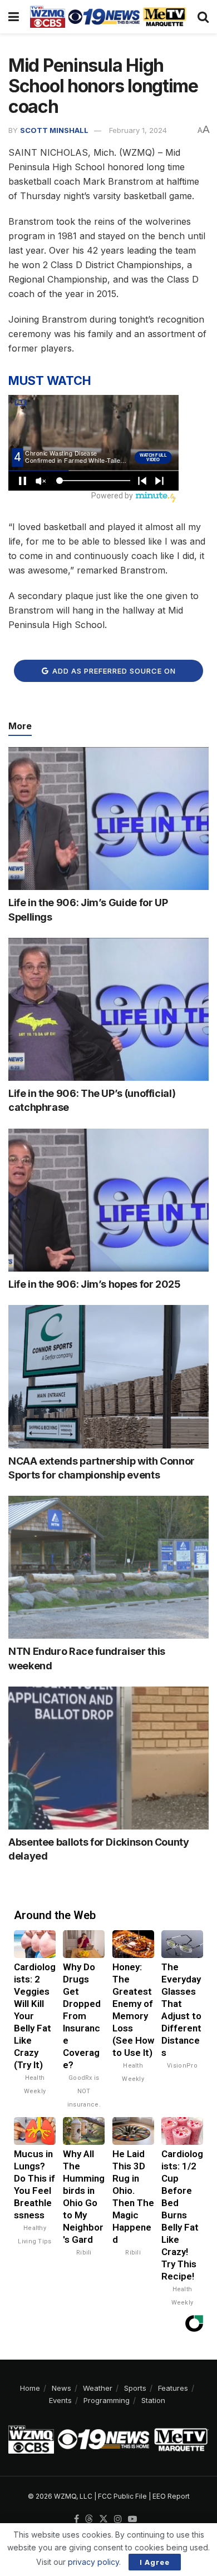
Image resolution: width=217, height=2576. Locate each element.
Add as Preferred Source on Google (113, 674)
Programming (107, 2400)
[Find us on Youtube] (132, 2519)
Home (30, 2388)
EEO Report (171, 2496)
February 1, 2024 (138, 130)
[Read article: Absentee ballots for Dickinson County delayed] (108, 1758)
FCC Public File (122, 2496)
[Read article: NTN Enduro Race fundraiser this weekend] (108, 1567)
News (61, 2388)
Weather (98, 2388)
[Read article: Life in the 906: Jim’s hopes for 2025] (108, 1200)
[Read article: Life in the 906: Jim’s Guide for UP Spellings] (108, 819)
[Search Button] (203, 17)
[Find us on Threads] (89, 2519)
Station (153, 2400)
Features (173, 2388)
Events (60, 2400)
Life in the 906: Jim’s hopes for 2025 (95, 1284)
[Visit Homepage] (108, 17)
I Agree (155, 2562)
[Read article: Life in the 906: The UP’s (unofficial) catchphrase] (108, 1009)
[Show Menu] (14, 17)
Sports (135, 2388)
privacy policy (93, 2562)
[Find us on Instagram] (118, 2519)
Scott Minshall (54, 130)
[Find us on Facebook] (77, 2519)
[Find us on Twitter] (103, 2519)
